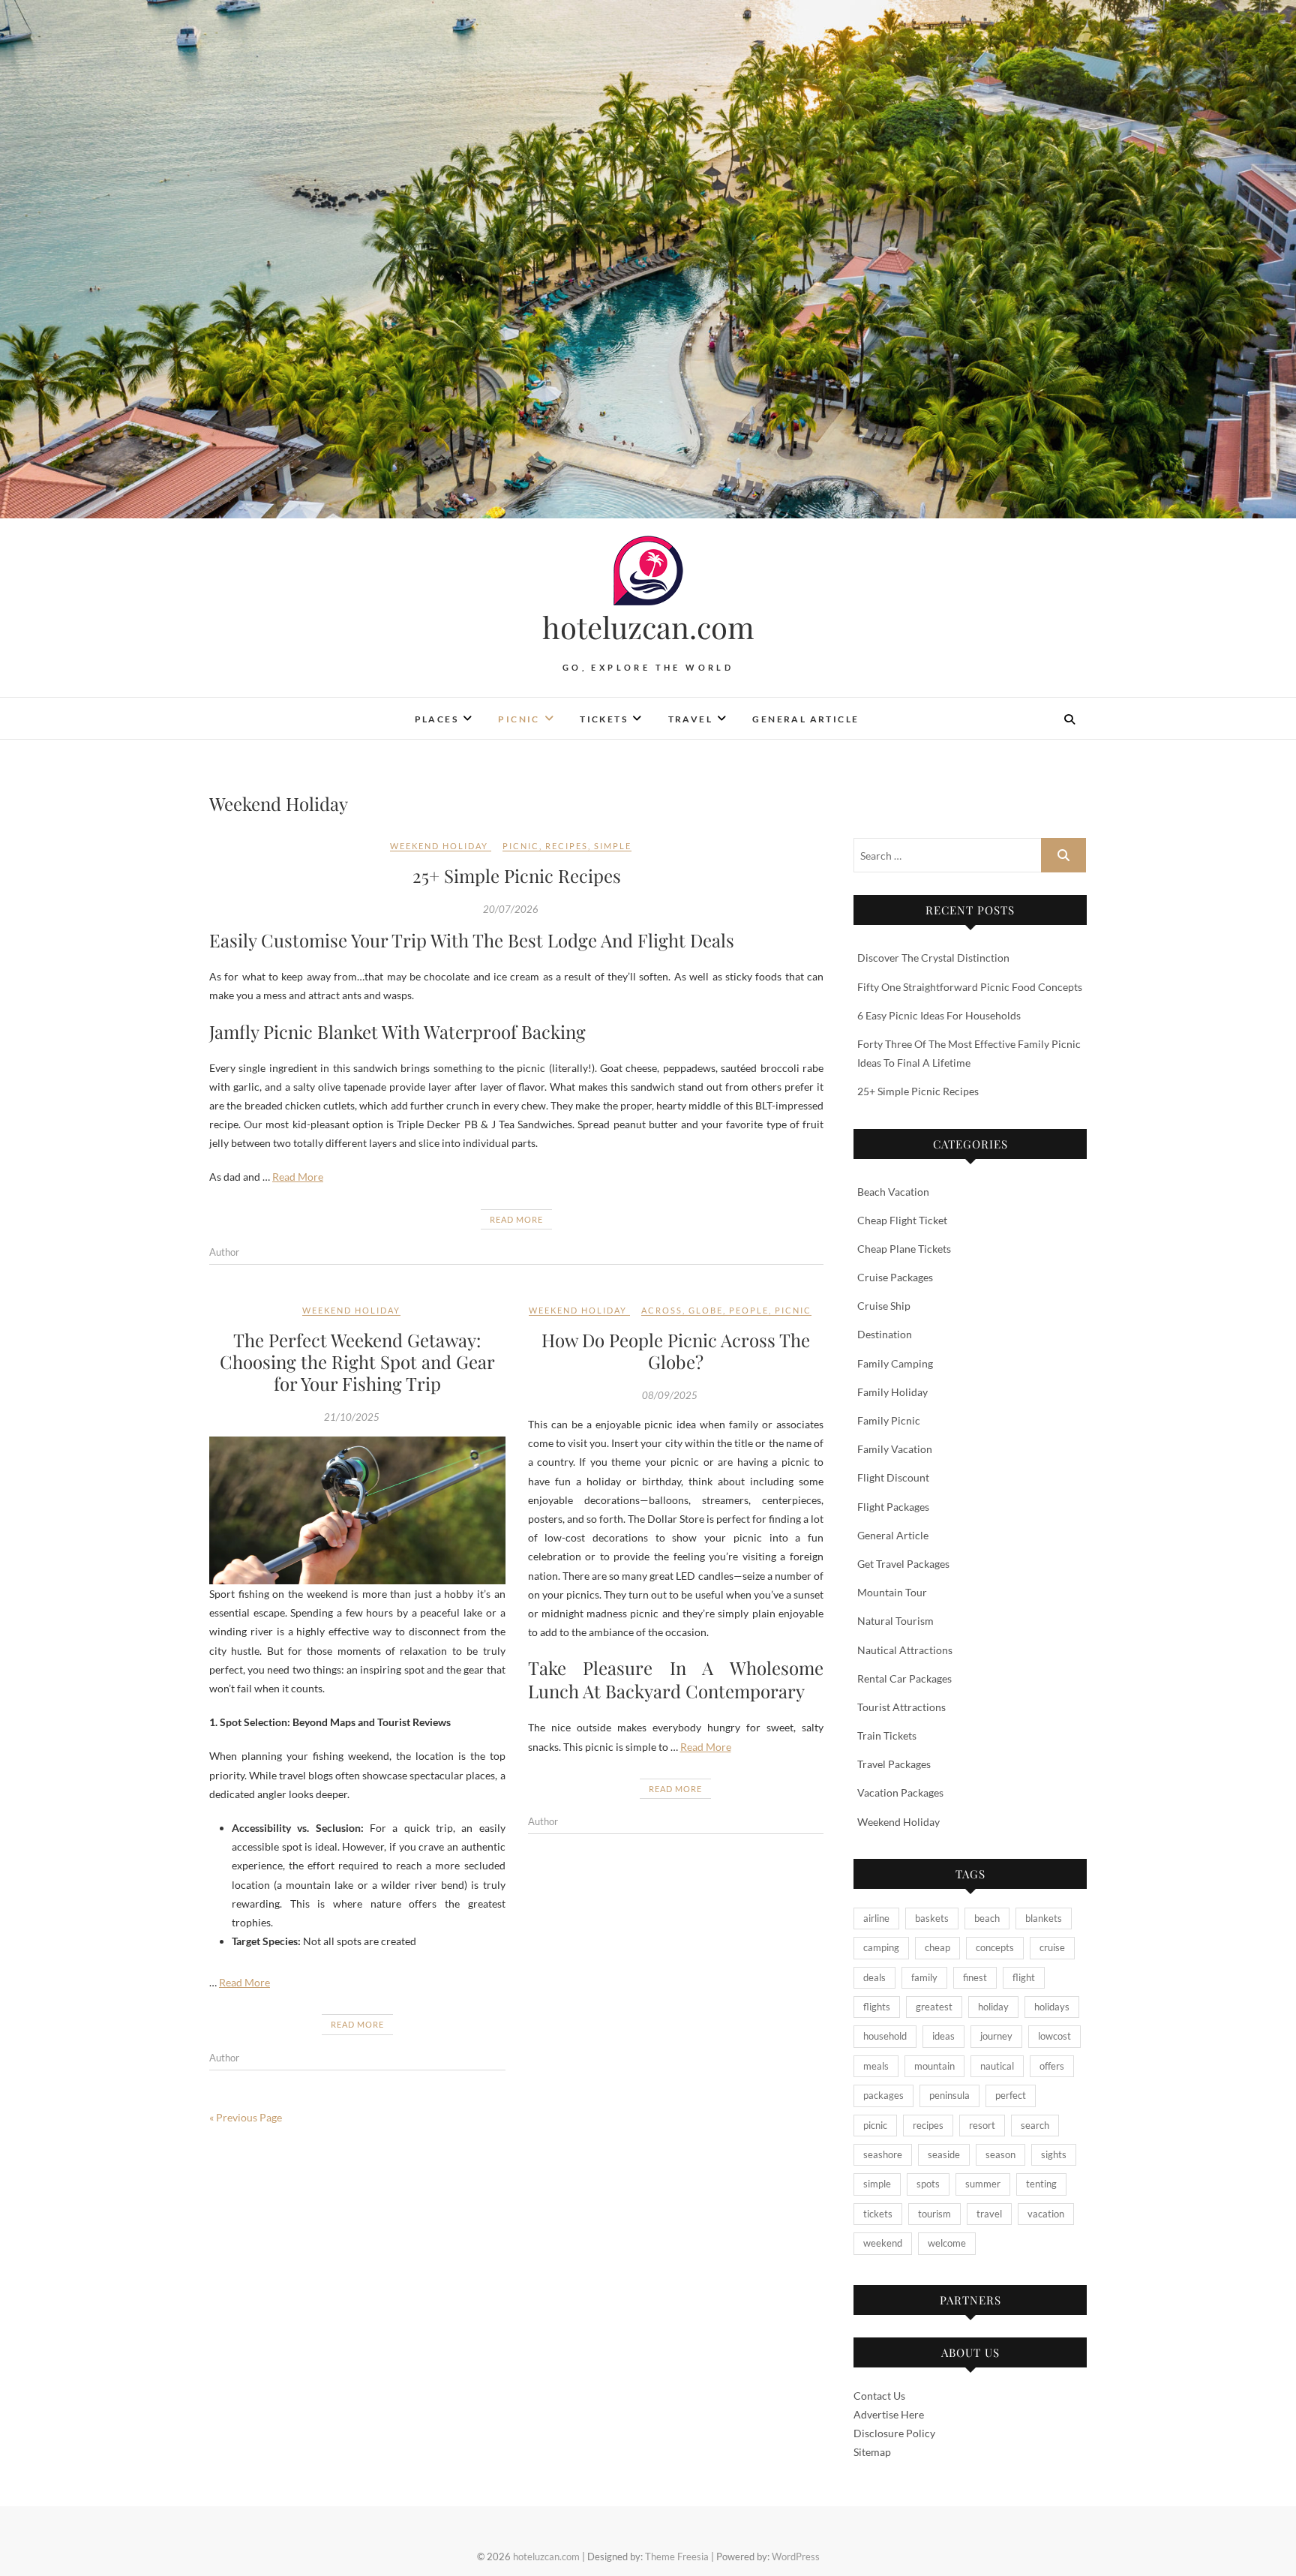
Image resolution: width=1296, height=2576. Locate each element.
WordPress (796, 2556)
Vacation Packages (900, 1792)
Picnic (519, 719)
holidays (1052, 2007)
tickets (878, 2214)
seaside (944, 2154)
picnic (521, 846)
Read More (298, 1177)
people (749, 1310)
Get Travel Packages (903, 1564)
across (662, 1310)
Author (224, 1252)
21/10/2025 (352, 1417)
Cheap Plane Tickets (904, 1249)
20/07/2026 (511, 909)
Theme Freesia (677, 2556)
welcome (947, 2243)
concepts (995, 1947)
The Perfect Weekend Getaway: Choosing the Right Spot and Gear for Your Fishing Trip (357, 1362)
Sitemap (872, 2452)
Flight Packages (893, 1507)
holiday (993, 2007)
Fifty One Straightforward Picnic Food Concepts (970, 987)
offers (1052, 2066)
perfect (1011, 2095)
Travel (690, 719)
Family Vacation (895, 1449)
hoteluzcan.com (648, 627)
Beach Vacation (893, 1192)
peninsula (949, 2095)
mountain (934, 2066)
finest (975, 1977)
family (924, 1977)
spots (928, 2184)
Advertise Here (889, 2414)
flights (877, 2007)
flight (1024, 1977)
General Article (805, 719)
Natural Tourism (895, 1621)
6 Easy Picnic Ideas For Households (939, 1015)
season (1000, 2154)
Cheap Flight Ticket (902, 1220)
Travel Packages (894, 1764)
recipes (567, 846)
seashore (883, 2154)
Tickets (604, 719)
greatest (934, 2007)
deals (874, 1977)
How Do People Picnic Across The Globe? (676, 1351)
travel (989, 2214)
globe (706, 1310)
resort (982, 2125)
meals (876, 2066)
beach (987, 1918)
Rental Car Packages (904, 1678)
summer (983, 2184)
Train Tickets (887, 1735)
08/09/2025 (670, 1395)
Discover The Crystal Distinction (933, 958)
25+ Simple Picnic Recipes (517, 875)
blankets (1044, 1918)
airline (876, 1918)
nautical (997, 2066)
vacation (1046, 2214)
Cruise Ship (884, 1306)
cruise (1052, 1947)
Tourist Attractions (901, 1707)
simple (613, 846)
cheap (937, 1947)
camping (881, 1947)
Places (436, 719)
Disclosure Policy (894, 2433)
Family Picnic (889, 1420)
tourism (934, 2214)
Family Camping (895, 1363)
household (885, 2036)
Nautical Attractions (905, 1650)
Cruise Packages (895, 1277)
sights (1054, 2154)
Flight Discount (893, 1477)
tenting (1041, 2184)
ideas (943, 2036)
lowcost (1054, 2036)
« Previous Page (246, 2117)
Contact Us (879, 2396)
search (1035, 2125)
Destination (885, 1334)
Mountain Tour (892, 1592)
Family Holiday (892, 1392)
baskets (932, 1918)
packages (883, 2095)
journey (996, 2036)
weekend (883, 2243)
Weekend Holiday (439, 846)
